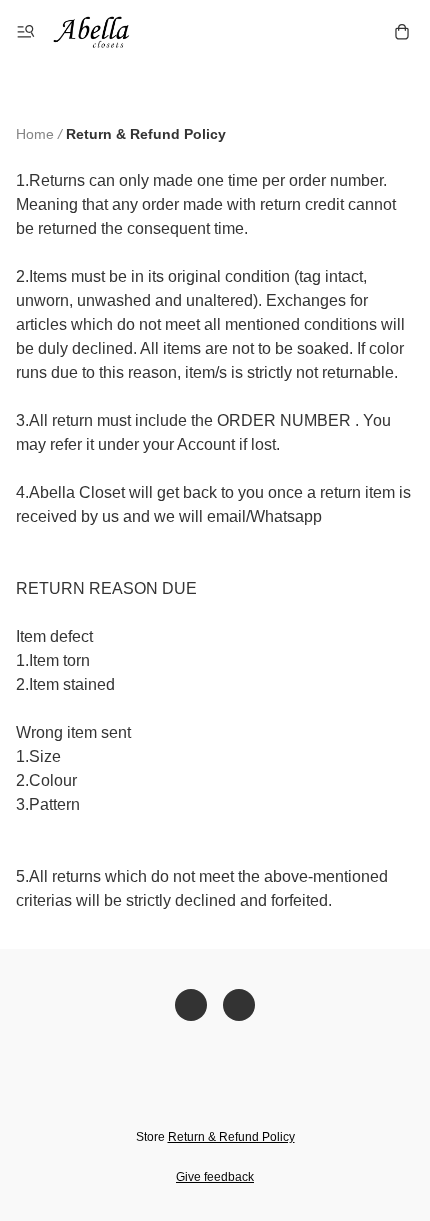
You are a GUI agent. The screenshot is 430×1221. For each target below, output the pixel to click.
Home (35, 134)
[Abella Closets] (100, 32)
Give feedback (215, 1177)
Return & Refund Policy (231, 1137)
